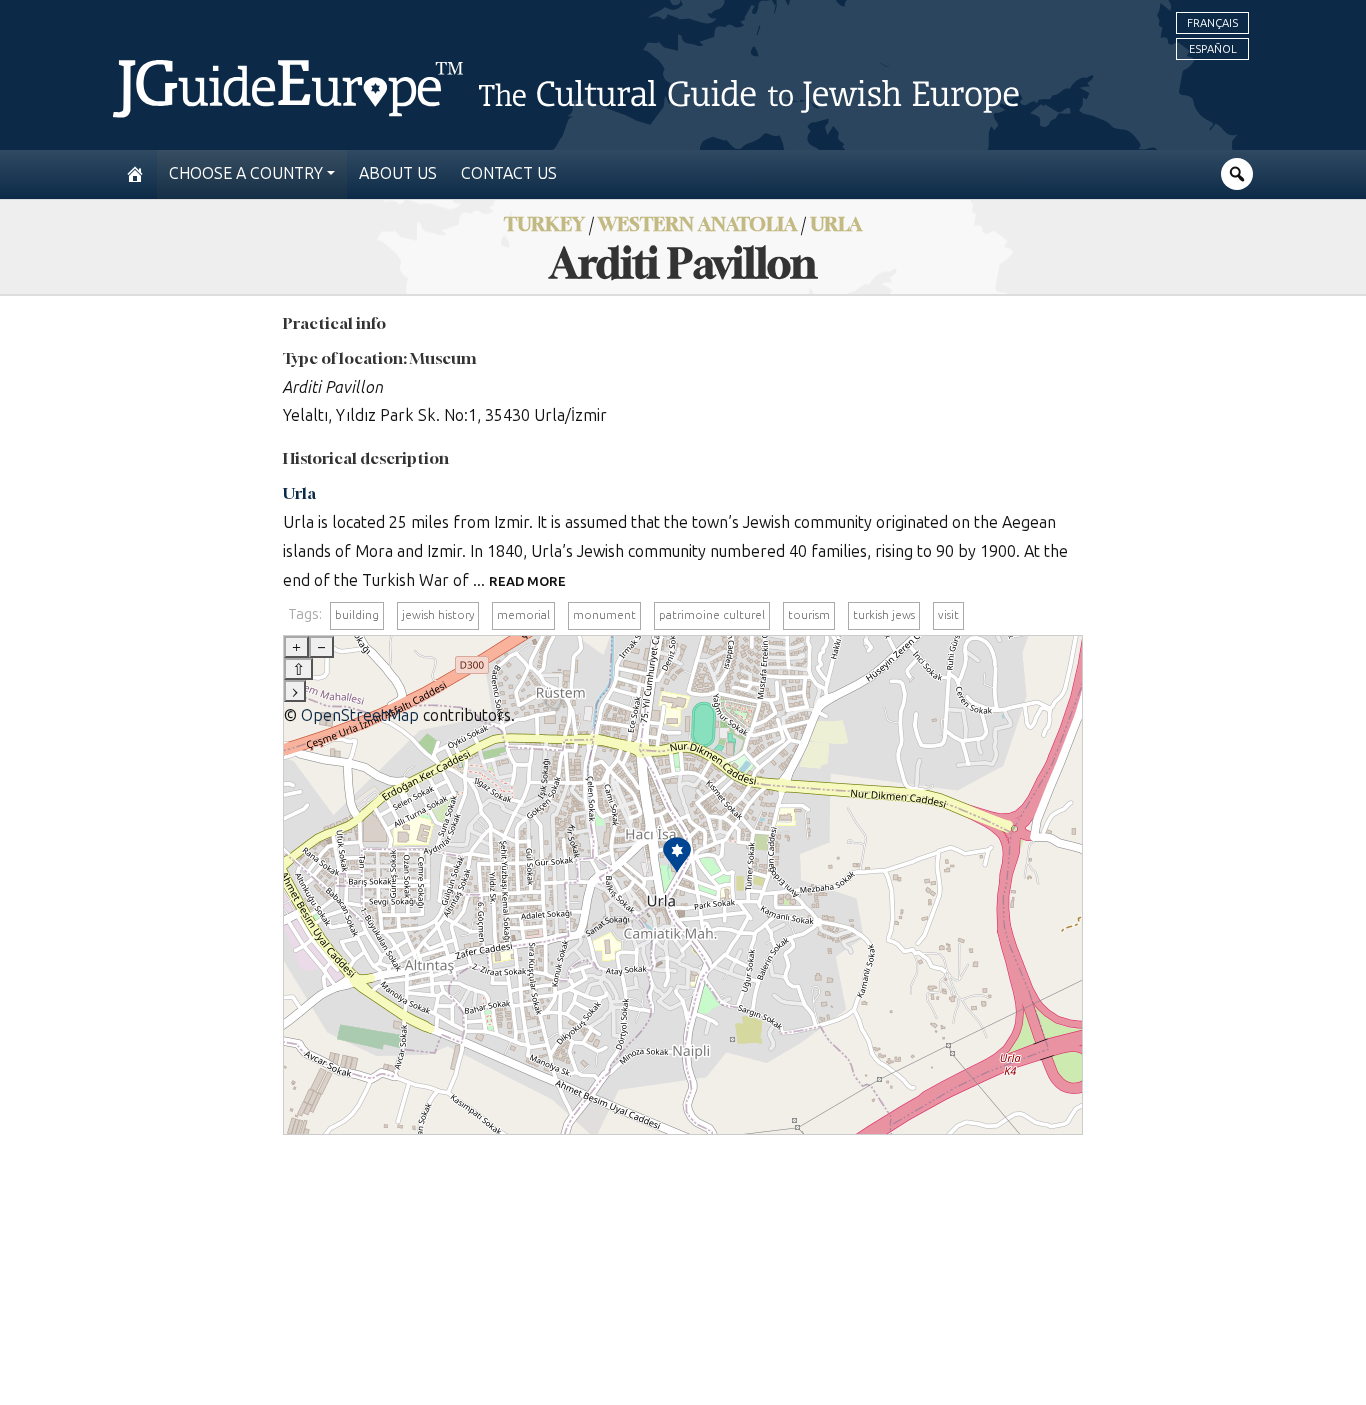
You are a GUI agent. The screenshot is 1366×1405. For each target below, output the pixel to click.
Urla (836, 223)
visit (948, 615)
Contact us (509, 173)
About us (398, 173)
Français (1212, 23)
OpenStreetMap (360, 715)
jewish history (438, 615)
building (357, 615)
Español (1213, 49)
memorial (523, 615)
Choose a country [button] (246, 173)
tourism (809, 615)
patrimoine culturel (712, 615)
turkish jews (884, 615)
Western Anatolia (697, 223)
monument (604, 615)
